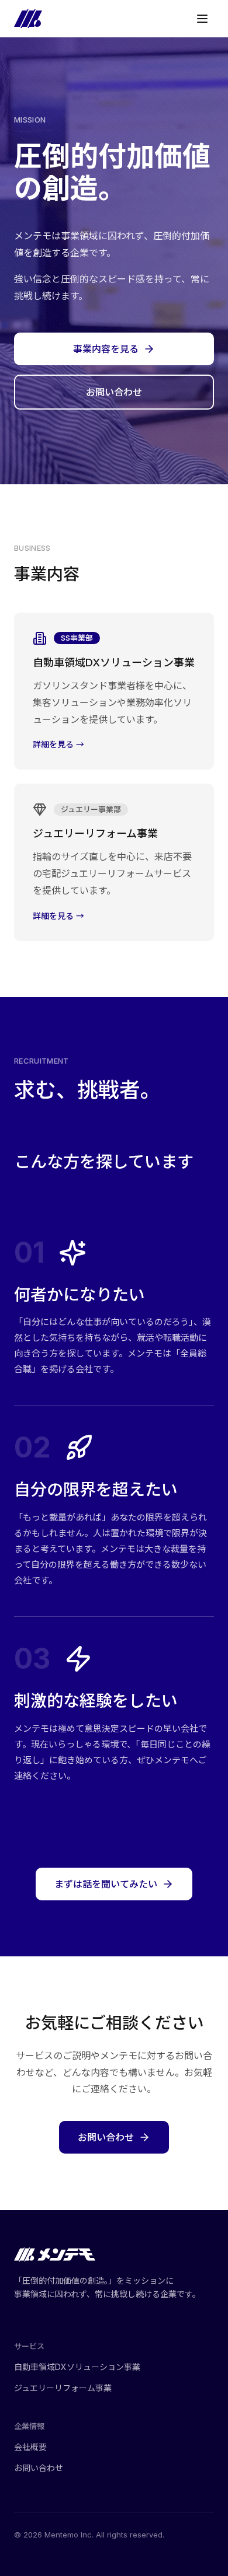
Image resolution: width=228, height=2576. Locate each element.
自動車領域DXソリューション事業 (77, 2367)
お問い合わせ (114, 392)
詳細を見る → (58, 744)
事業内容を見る (106, 349)
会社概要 (30, 2447)
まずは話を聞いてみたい (106, 1884)
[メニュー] (202, 19)
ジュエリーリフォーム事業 (63, 2388)
